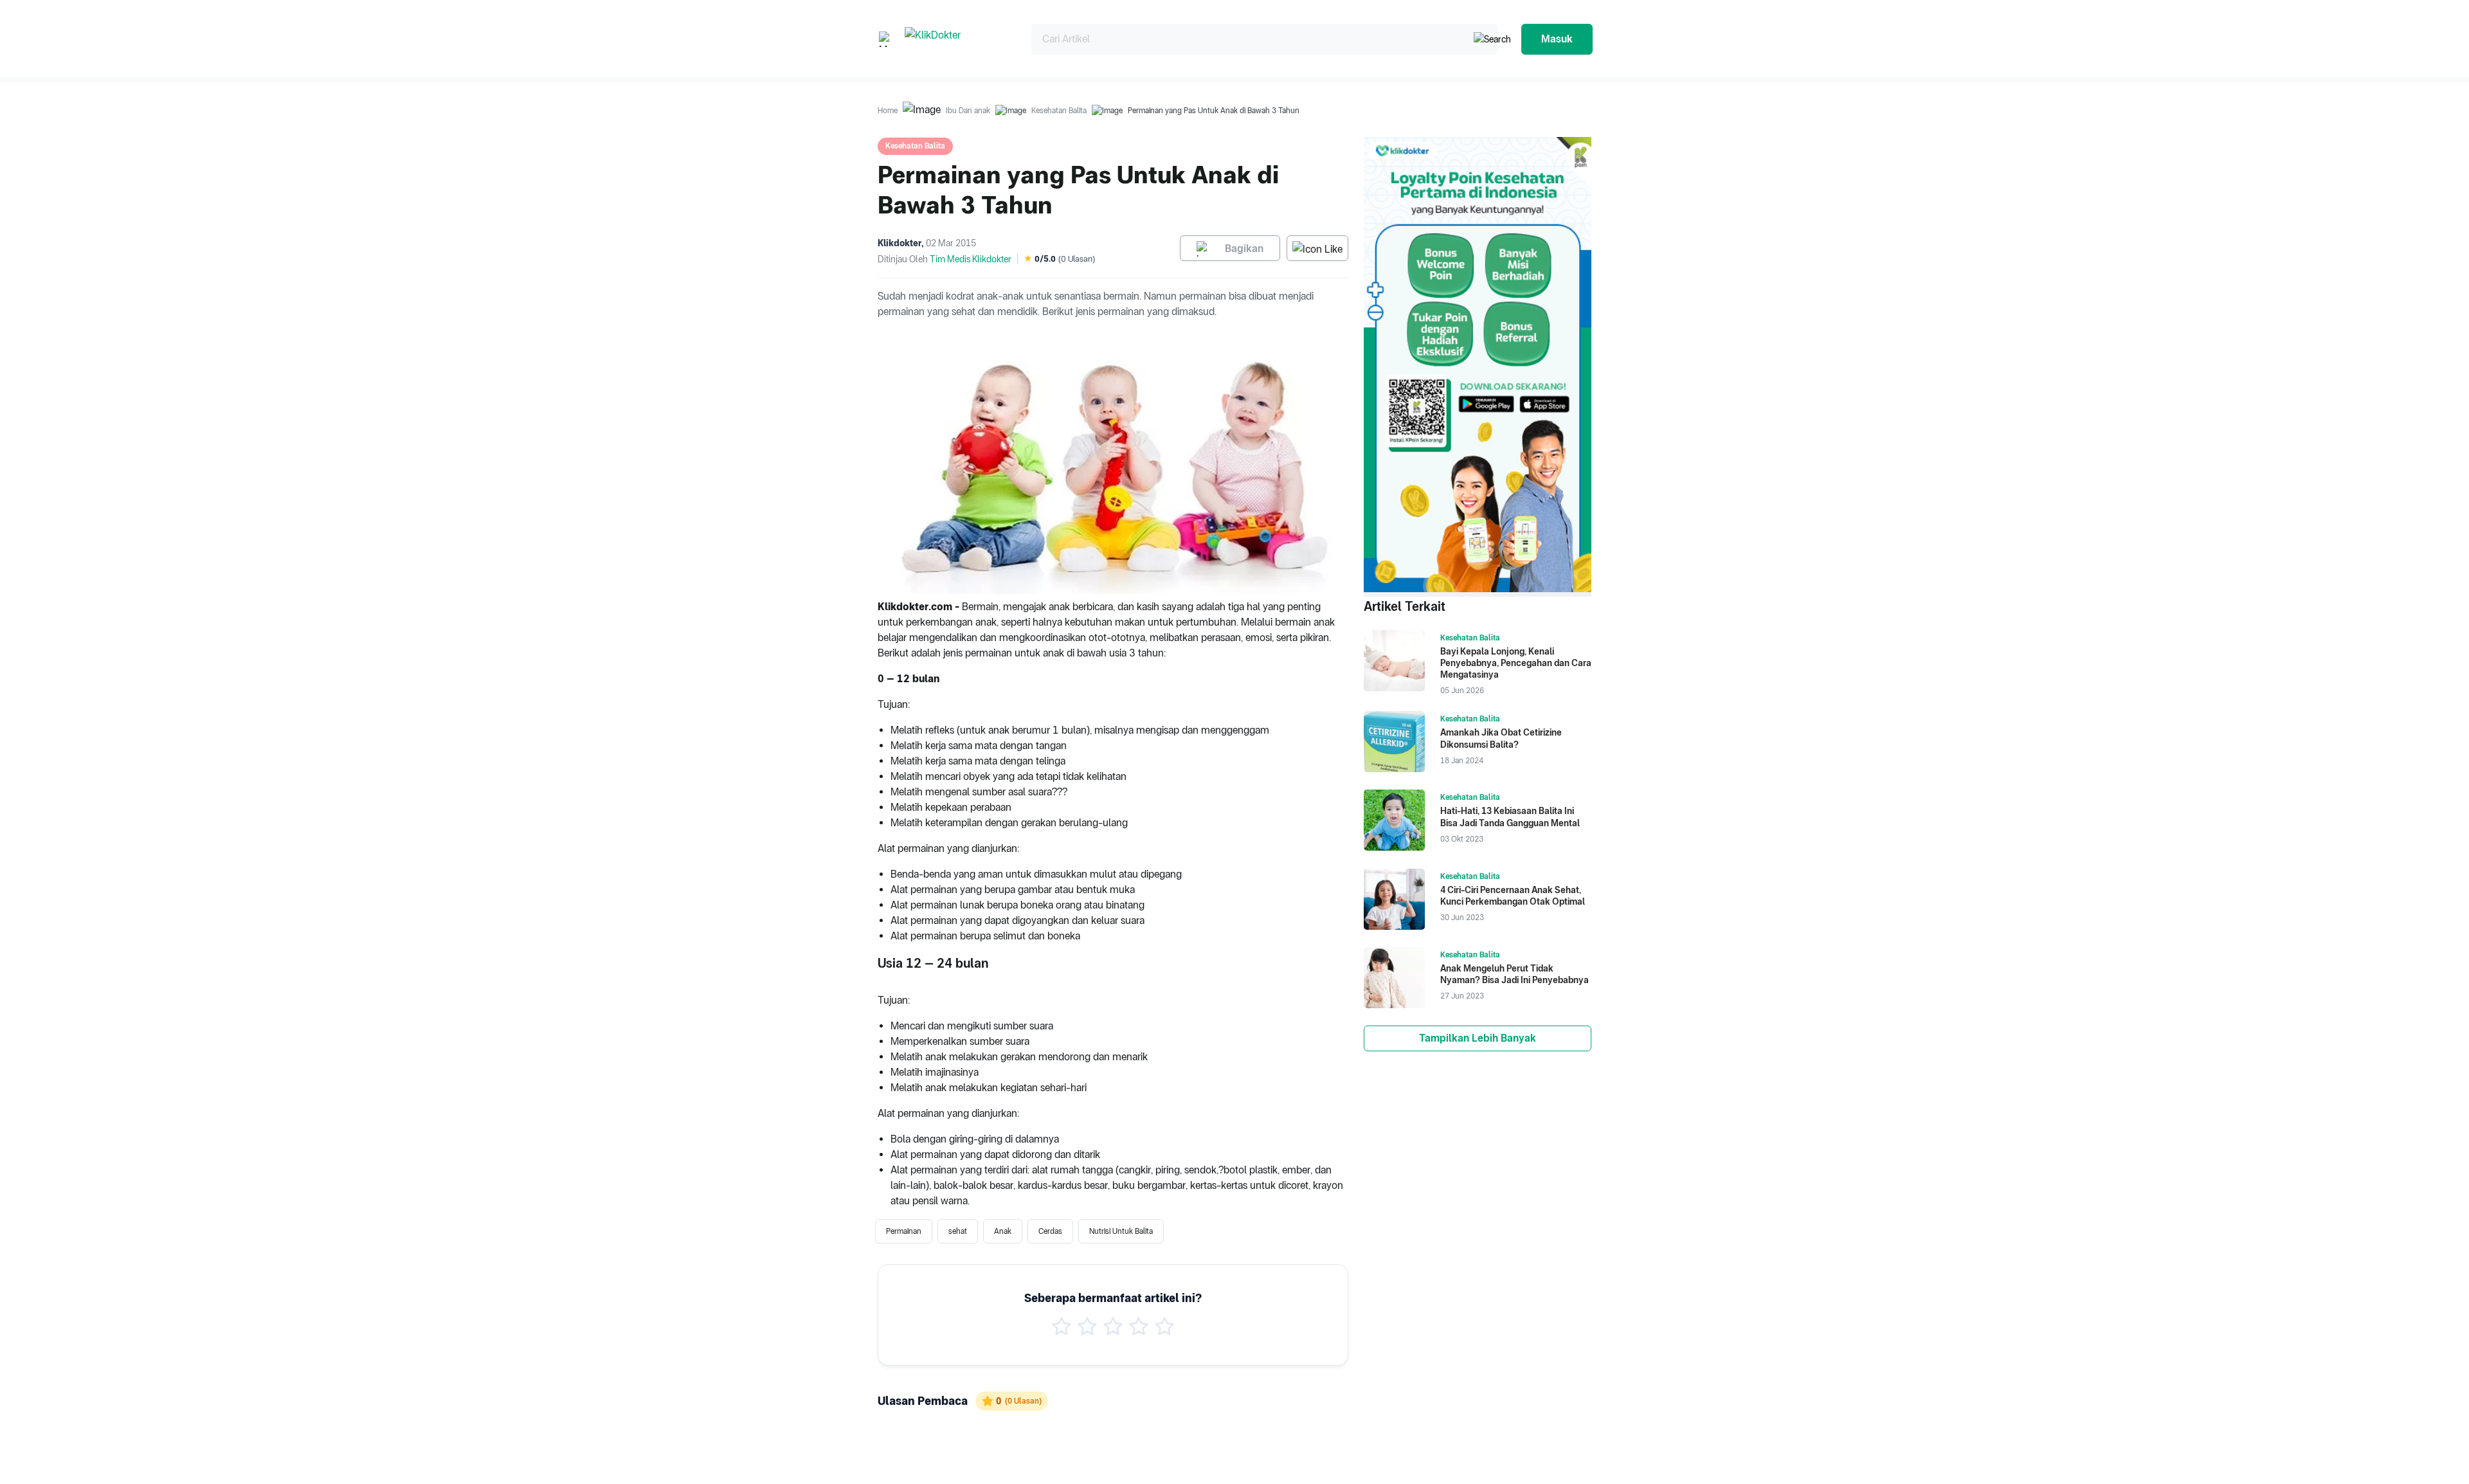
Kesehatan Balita (1059, 111)
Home (888, 111)
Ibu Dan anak (968, 111)
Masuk (1557, 39)
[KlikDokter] (958, 39)
